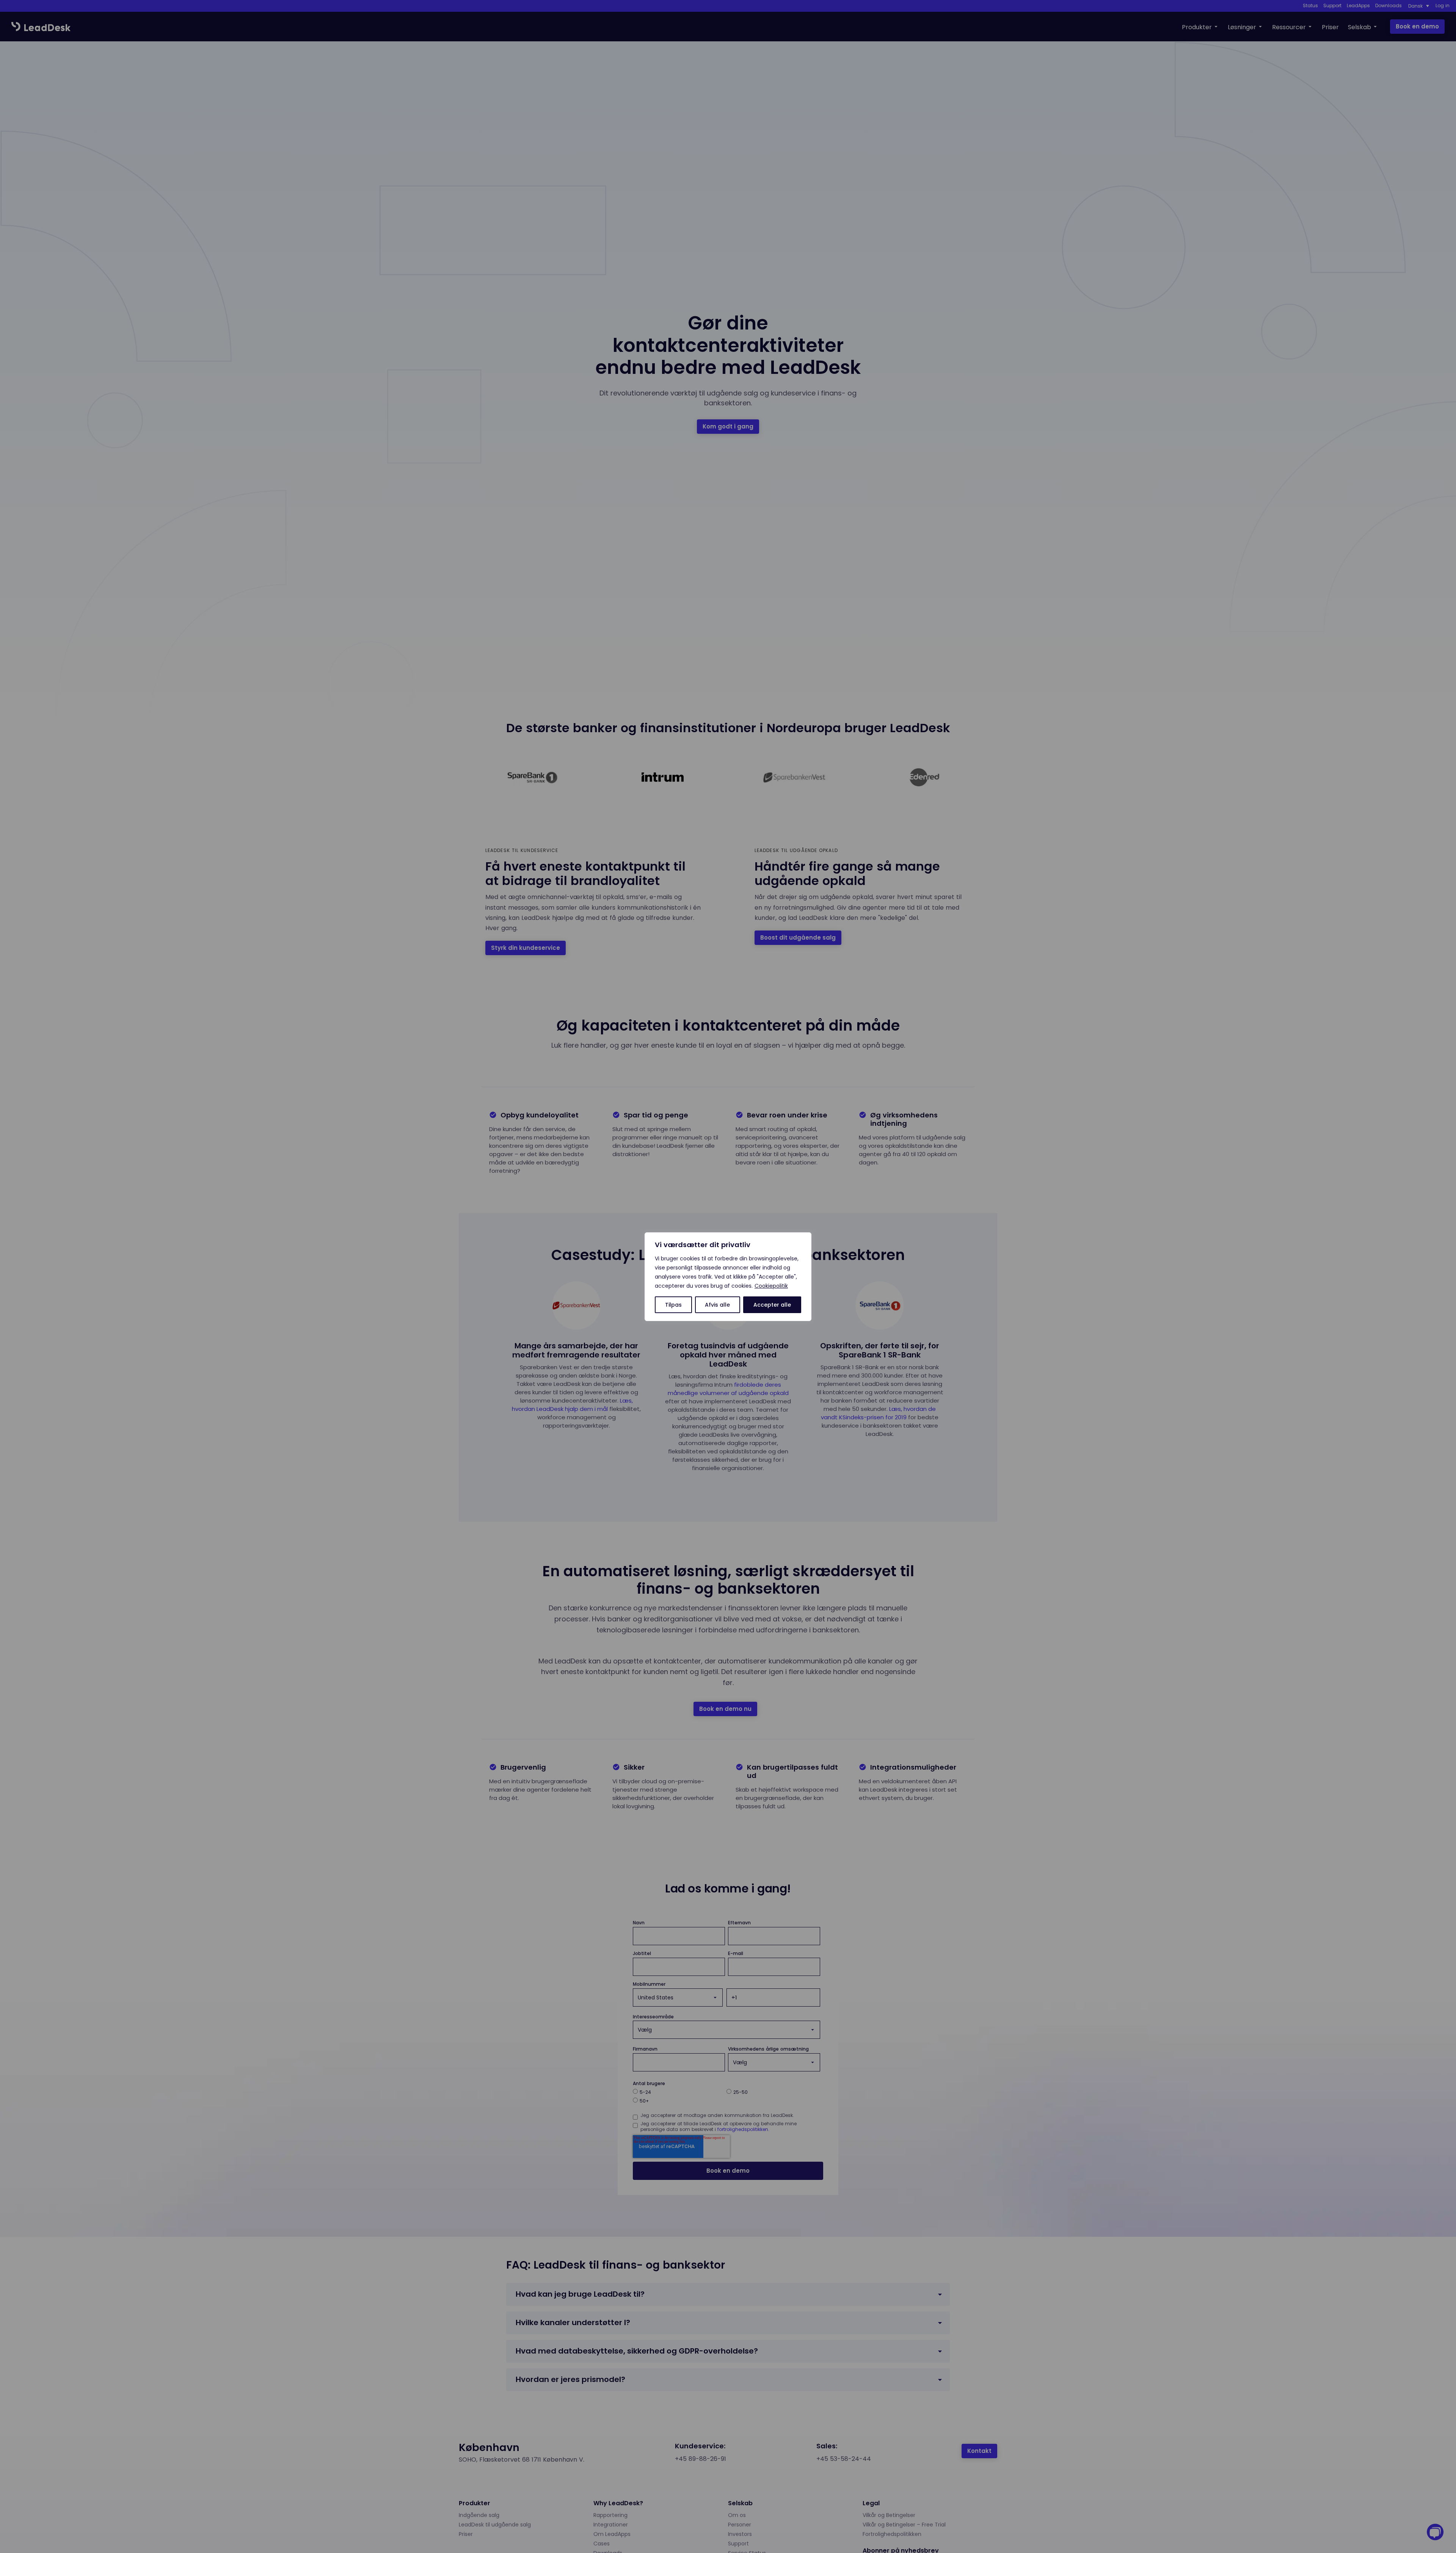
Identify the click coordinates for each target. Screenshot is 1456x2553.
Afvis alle (717, 1305)
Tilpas (673, 1305)
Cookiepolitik (771, 1286)
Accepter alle (772, 1305)
